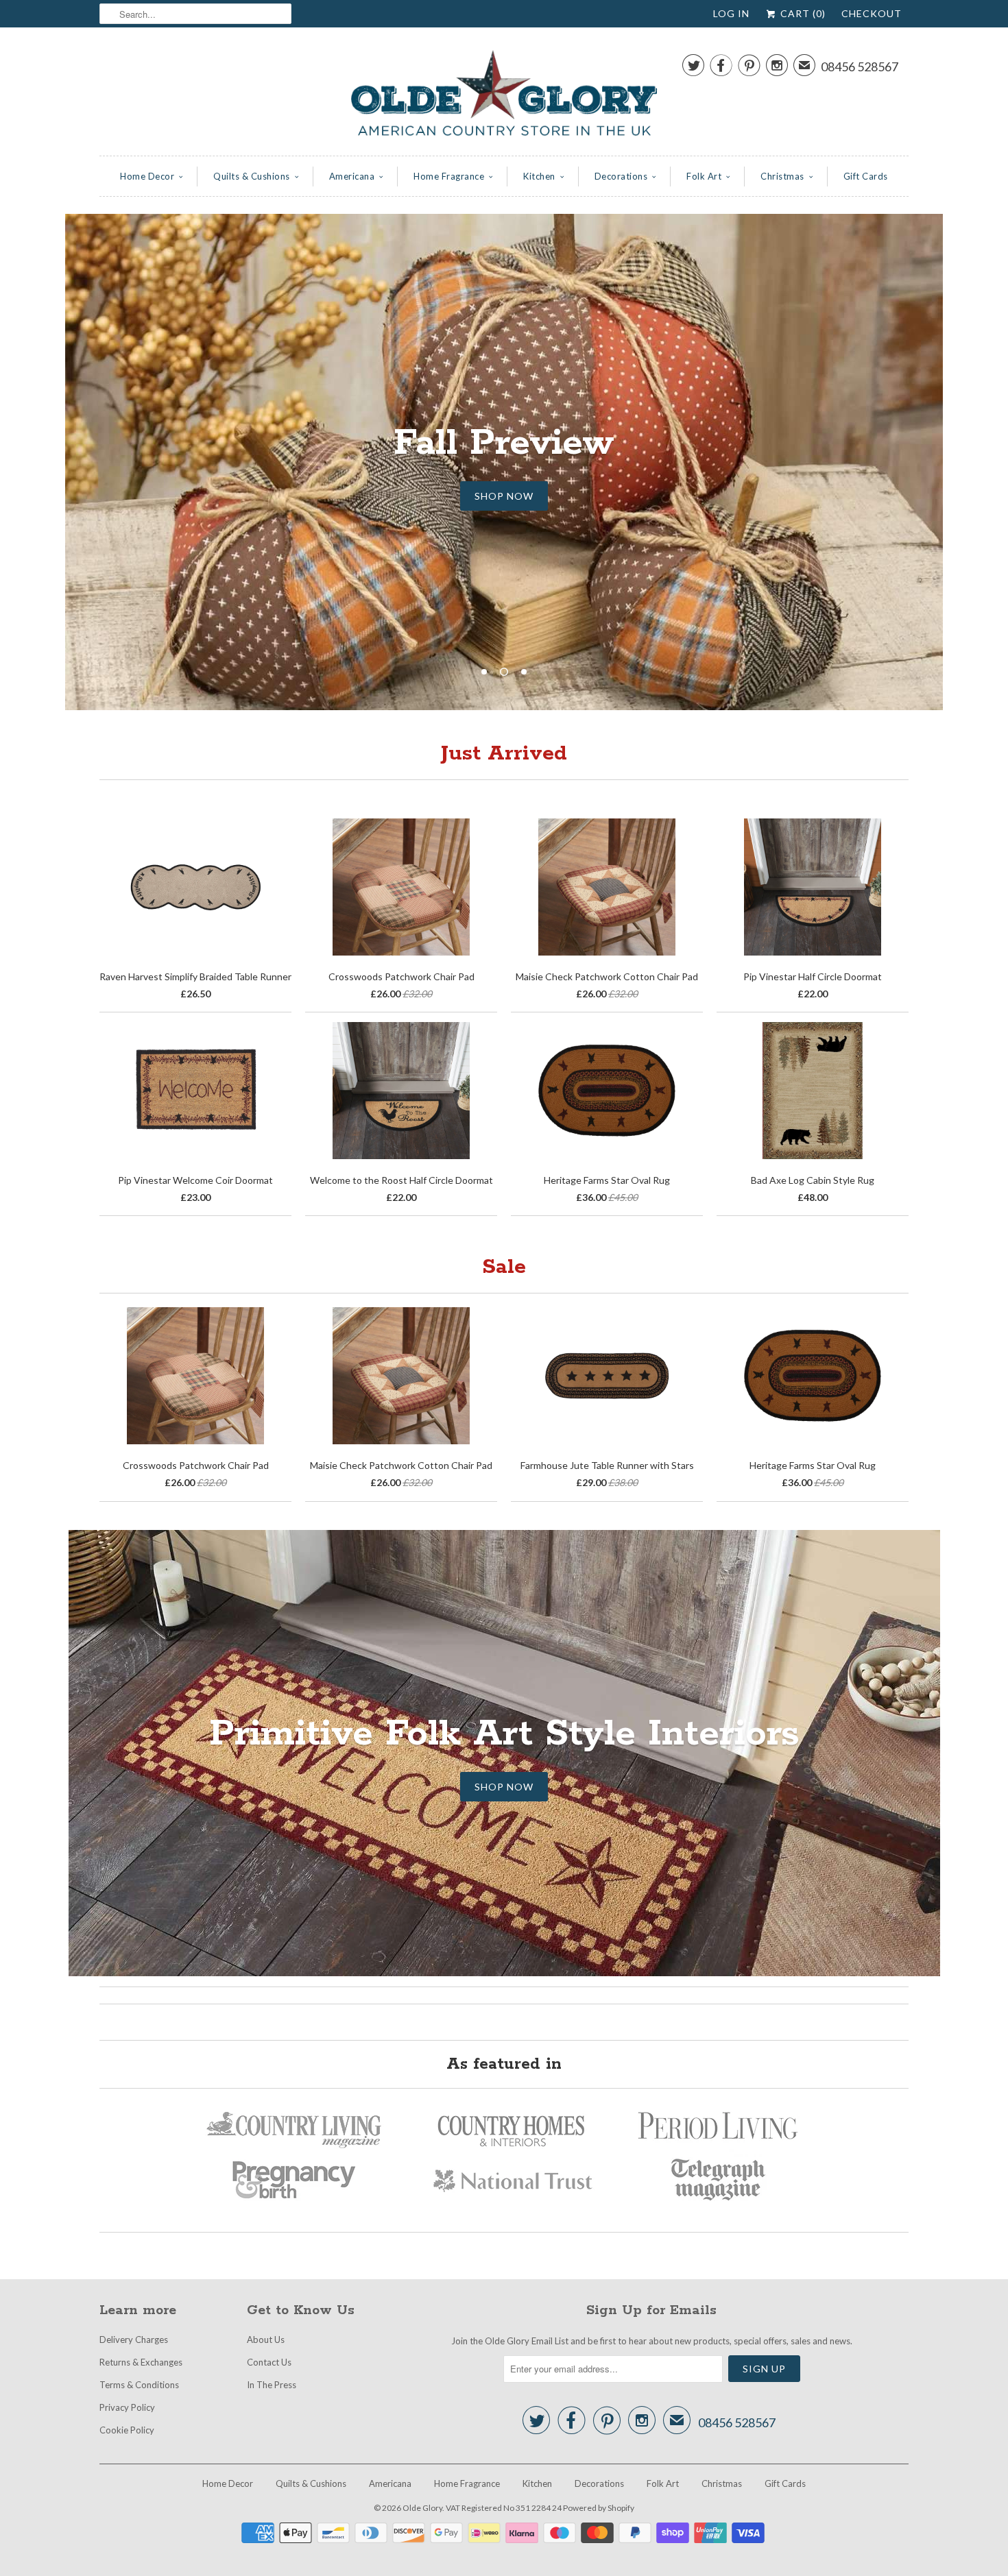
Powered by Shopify (599, 2508)
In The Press (272, 2385)
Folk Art (704, 176)
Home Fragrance (449, 176)
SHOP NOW (504, 496)
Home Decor (147, 176)
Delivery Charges (134, 2340)
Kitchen (539, 176)
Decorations (621, 176)
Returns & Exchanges (141, 2362)
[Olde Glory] (504, 95)
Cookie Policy (127, 2430)
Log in (731, 13)
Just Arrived (504, 754)
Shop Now (504, 1787)
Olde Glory (422, 2508)
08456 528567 (860, 66)
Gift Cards (866, 176)
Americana (352, 176)
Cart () (802, 13)
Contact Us (269, 2362)
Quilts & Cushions (252, 176)
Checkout (872, 13)
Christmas (782, 176)
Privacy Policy (127, 2407)
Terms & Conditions (139, 2385)
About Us (266, 2340)
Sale (504, 1267)
